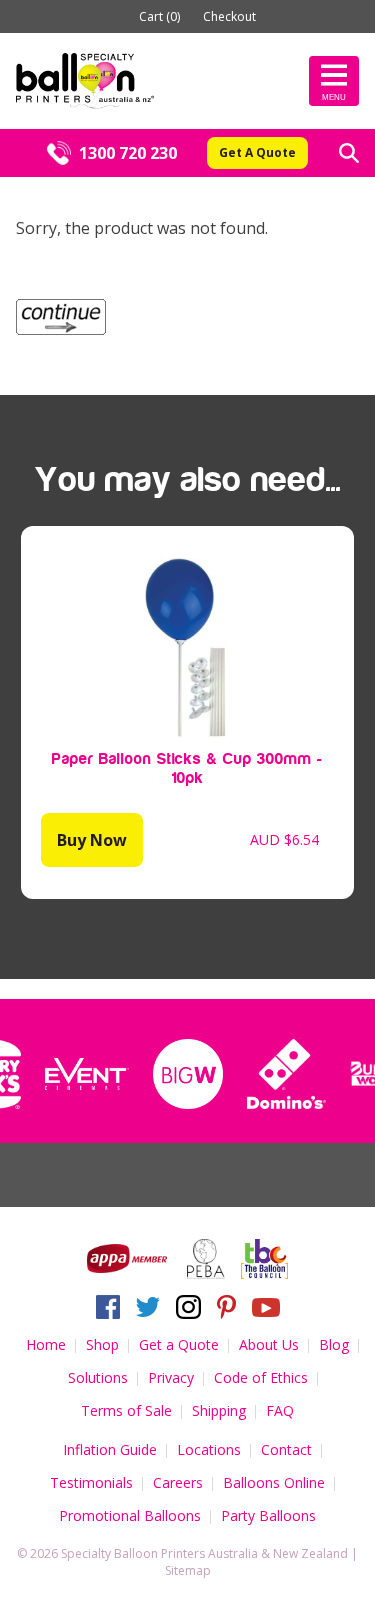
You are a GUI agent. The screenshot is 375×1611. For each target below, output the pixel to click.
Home (46, 1344)
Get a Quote (179, 1344)
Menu (334, 97)
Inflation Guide (110, 1449)
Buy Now (92, 840)
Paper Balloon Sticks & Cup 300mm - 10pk (187, 768)
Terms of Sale (126, 1410)
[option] (87, 1074)
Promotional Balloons (130, 1515)
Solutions (98, 1377)
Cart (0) (159, 16)
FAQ (280, 1410)
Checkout (229, 16)
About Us (269, 1344)
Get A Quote (257, 152)
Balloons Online (274, 1482)
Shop (102, 1344)
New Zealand (310, 1553)
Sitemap (188, 1570)
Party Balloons (268, 1515)
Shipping (219, 1410)
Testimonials (91, 1482)
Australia (233, 1553)
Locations (209, 1449)
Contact (286, 1449)
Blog (334, 1344)
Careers (178, 1482)
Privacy (171, 1377)
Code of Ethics (261, 1377)
